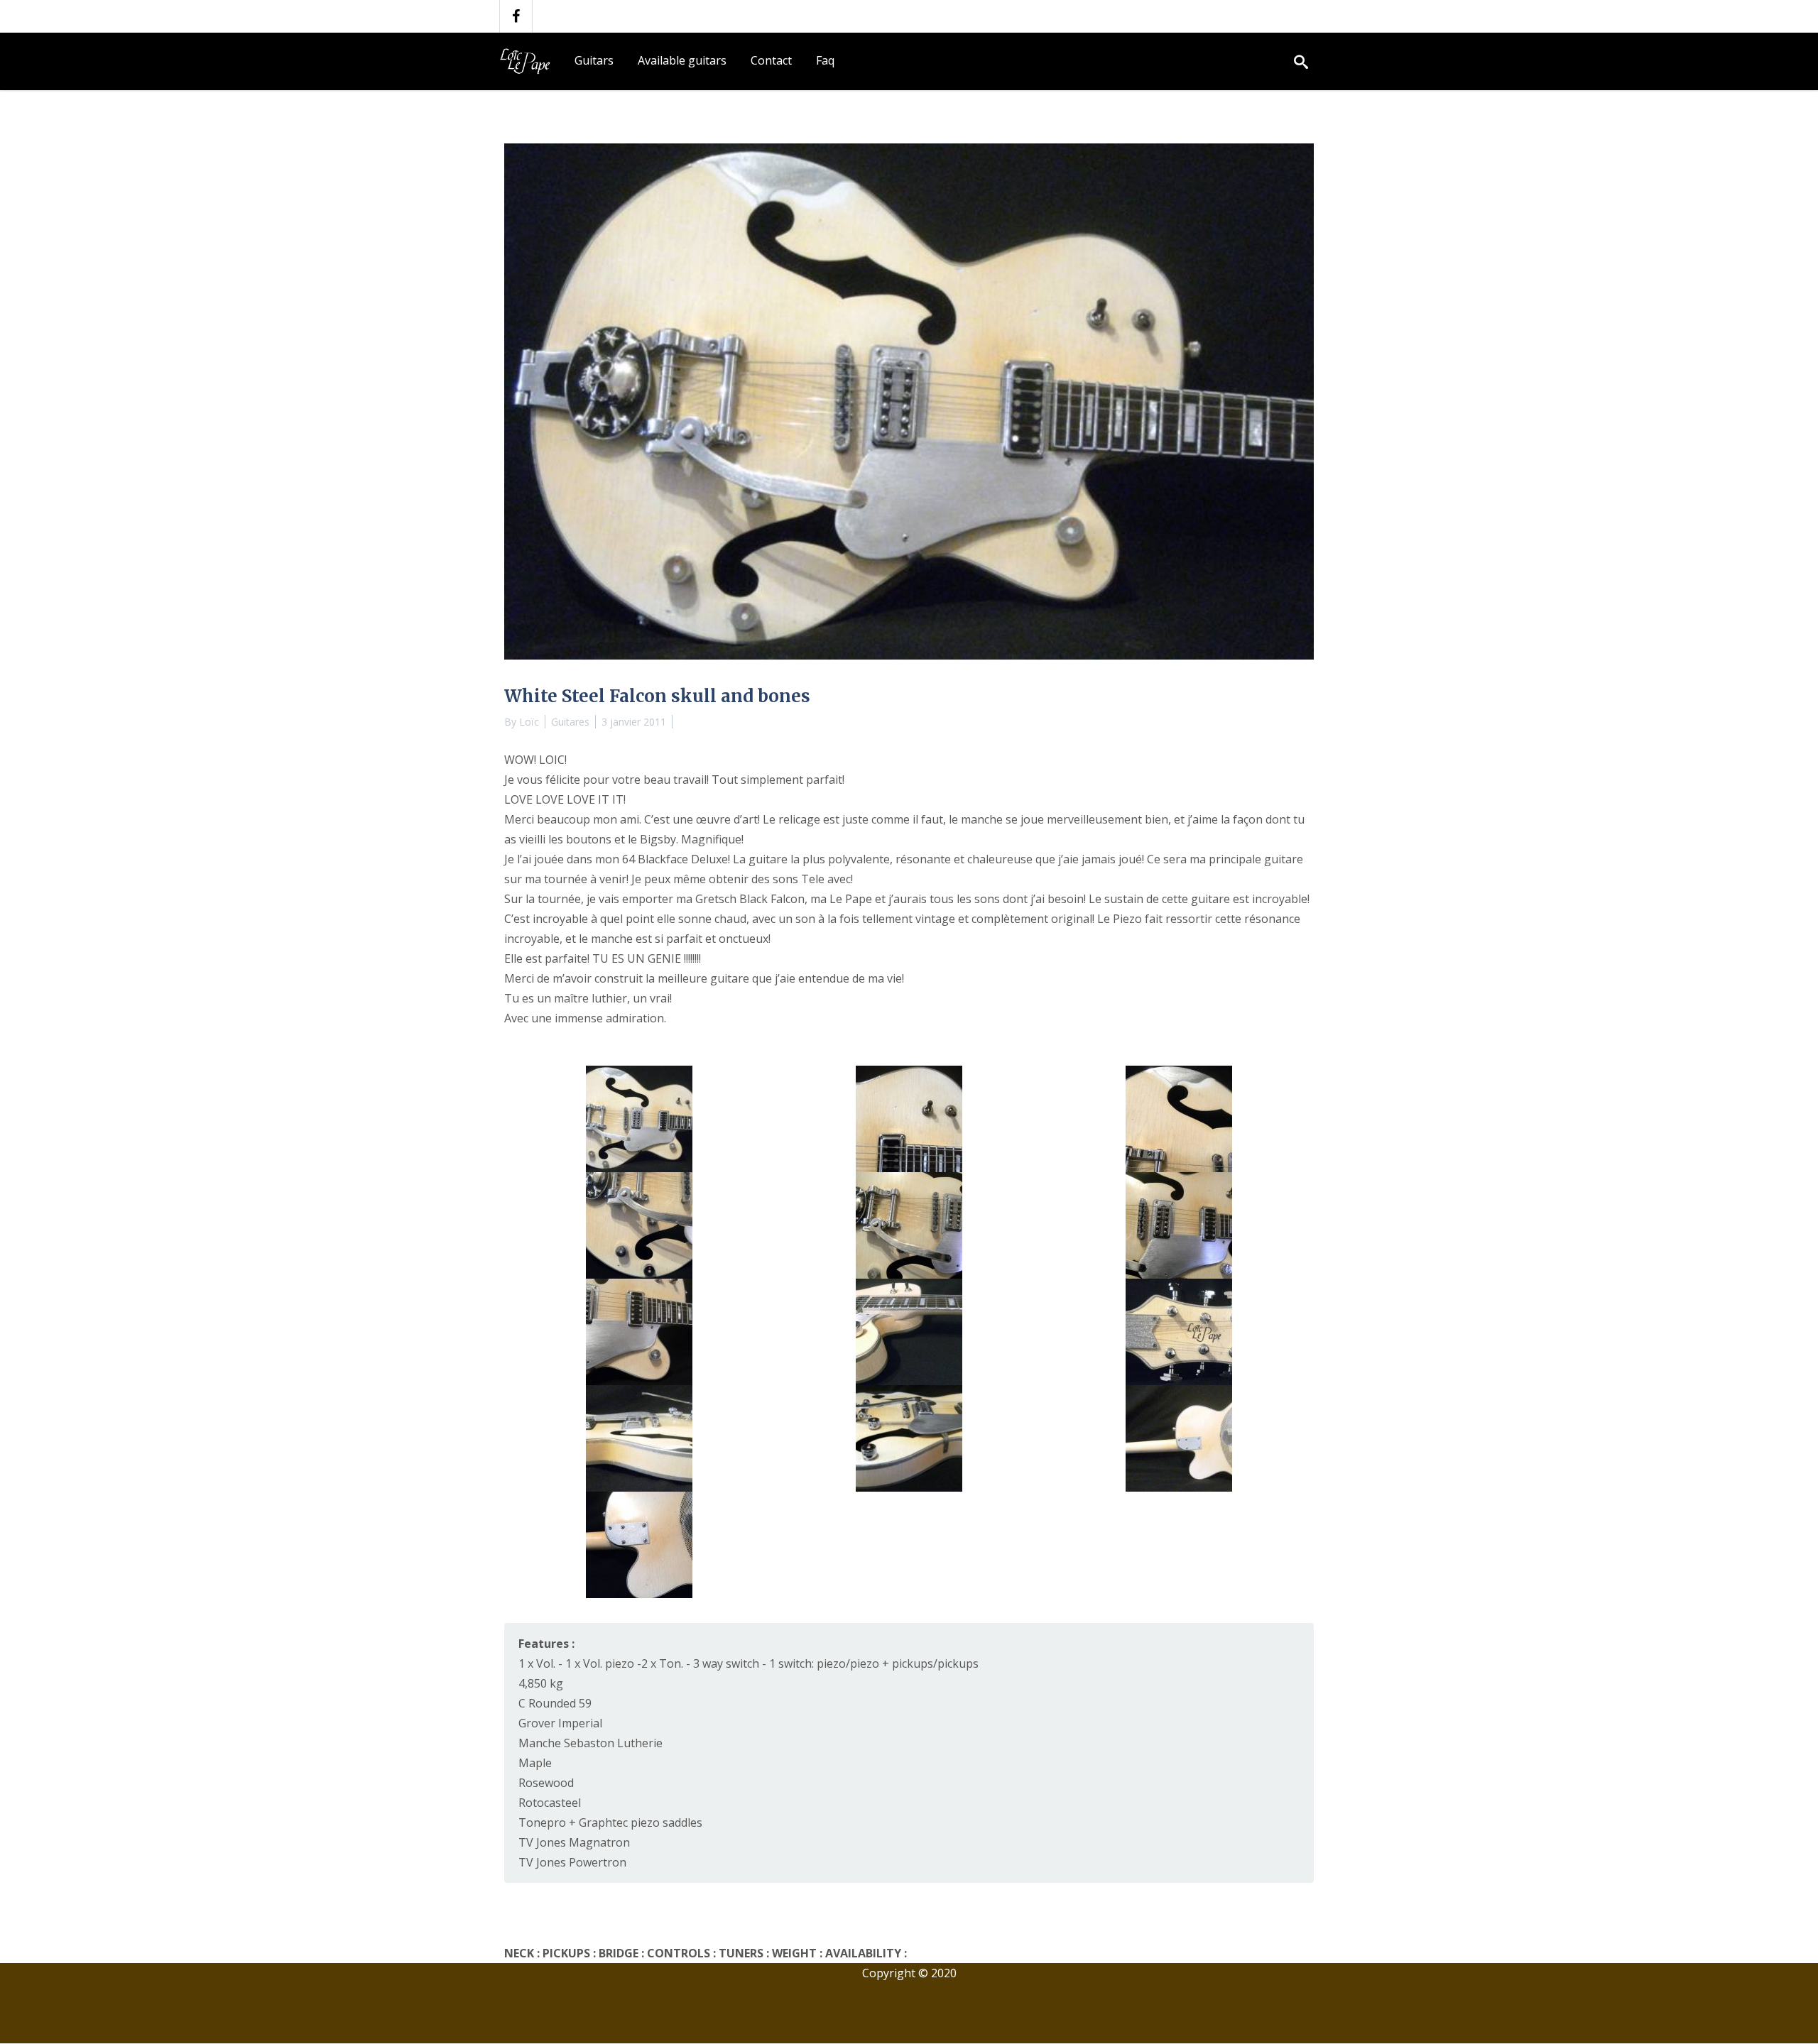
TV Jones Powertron (572, 1862)
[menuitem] (594, 61)
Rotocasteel (550, 1803)
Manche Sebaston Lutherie (590, 1743)
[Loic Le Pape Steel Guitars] (528, 61)
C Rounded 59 (555, 1703)
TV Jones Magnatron (574, 1842)
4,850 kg (541, 1683)
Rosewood (546, 1783)
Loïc (529, 722)
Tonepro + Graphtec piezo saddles (610, 1822)
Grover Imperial (560, 1723)
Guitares (570, 722)
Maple (535, 1763)
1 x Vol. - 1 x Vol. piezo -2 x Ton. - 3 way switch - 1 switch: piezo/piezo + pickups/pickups (749, 1663)
